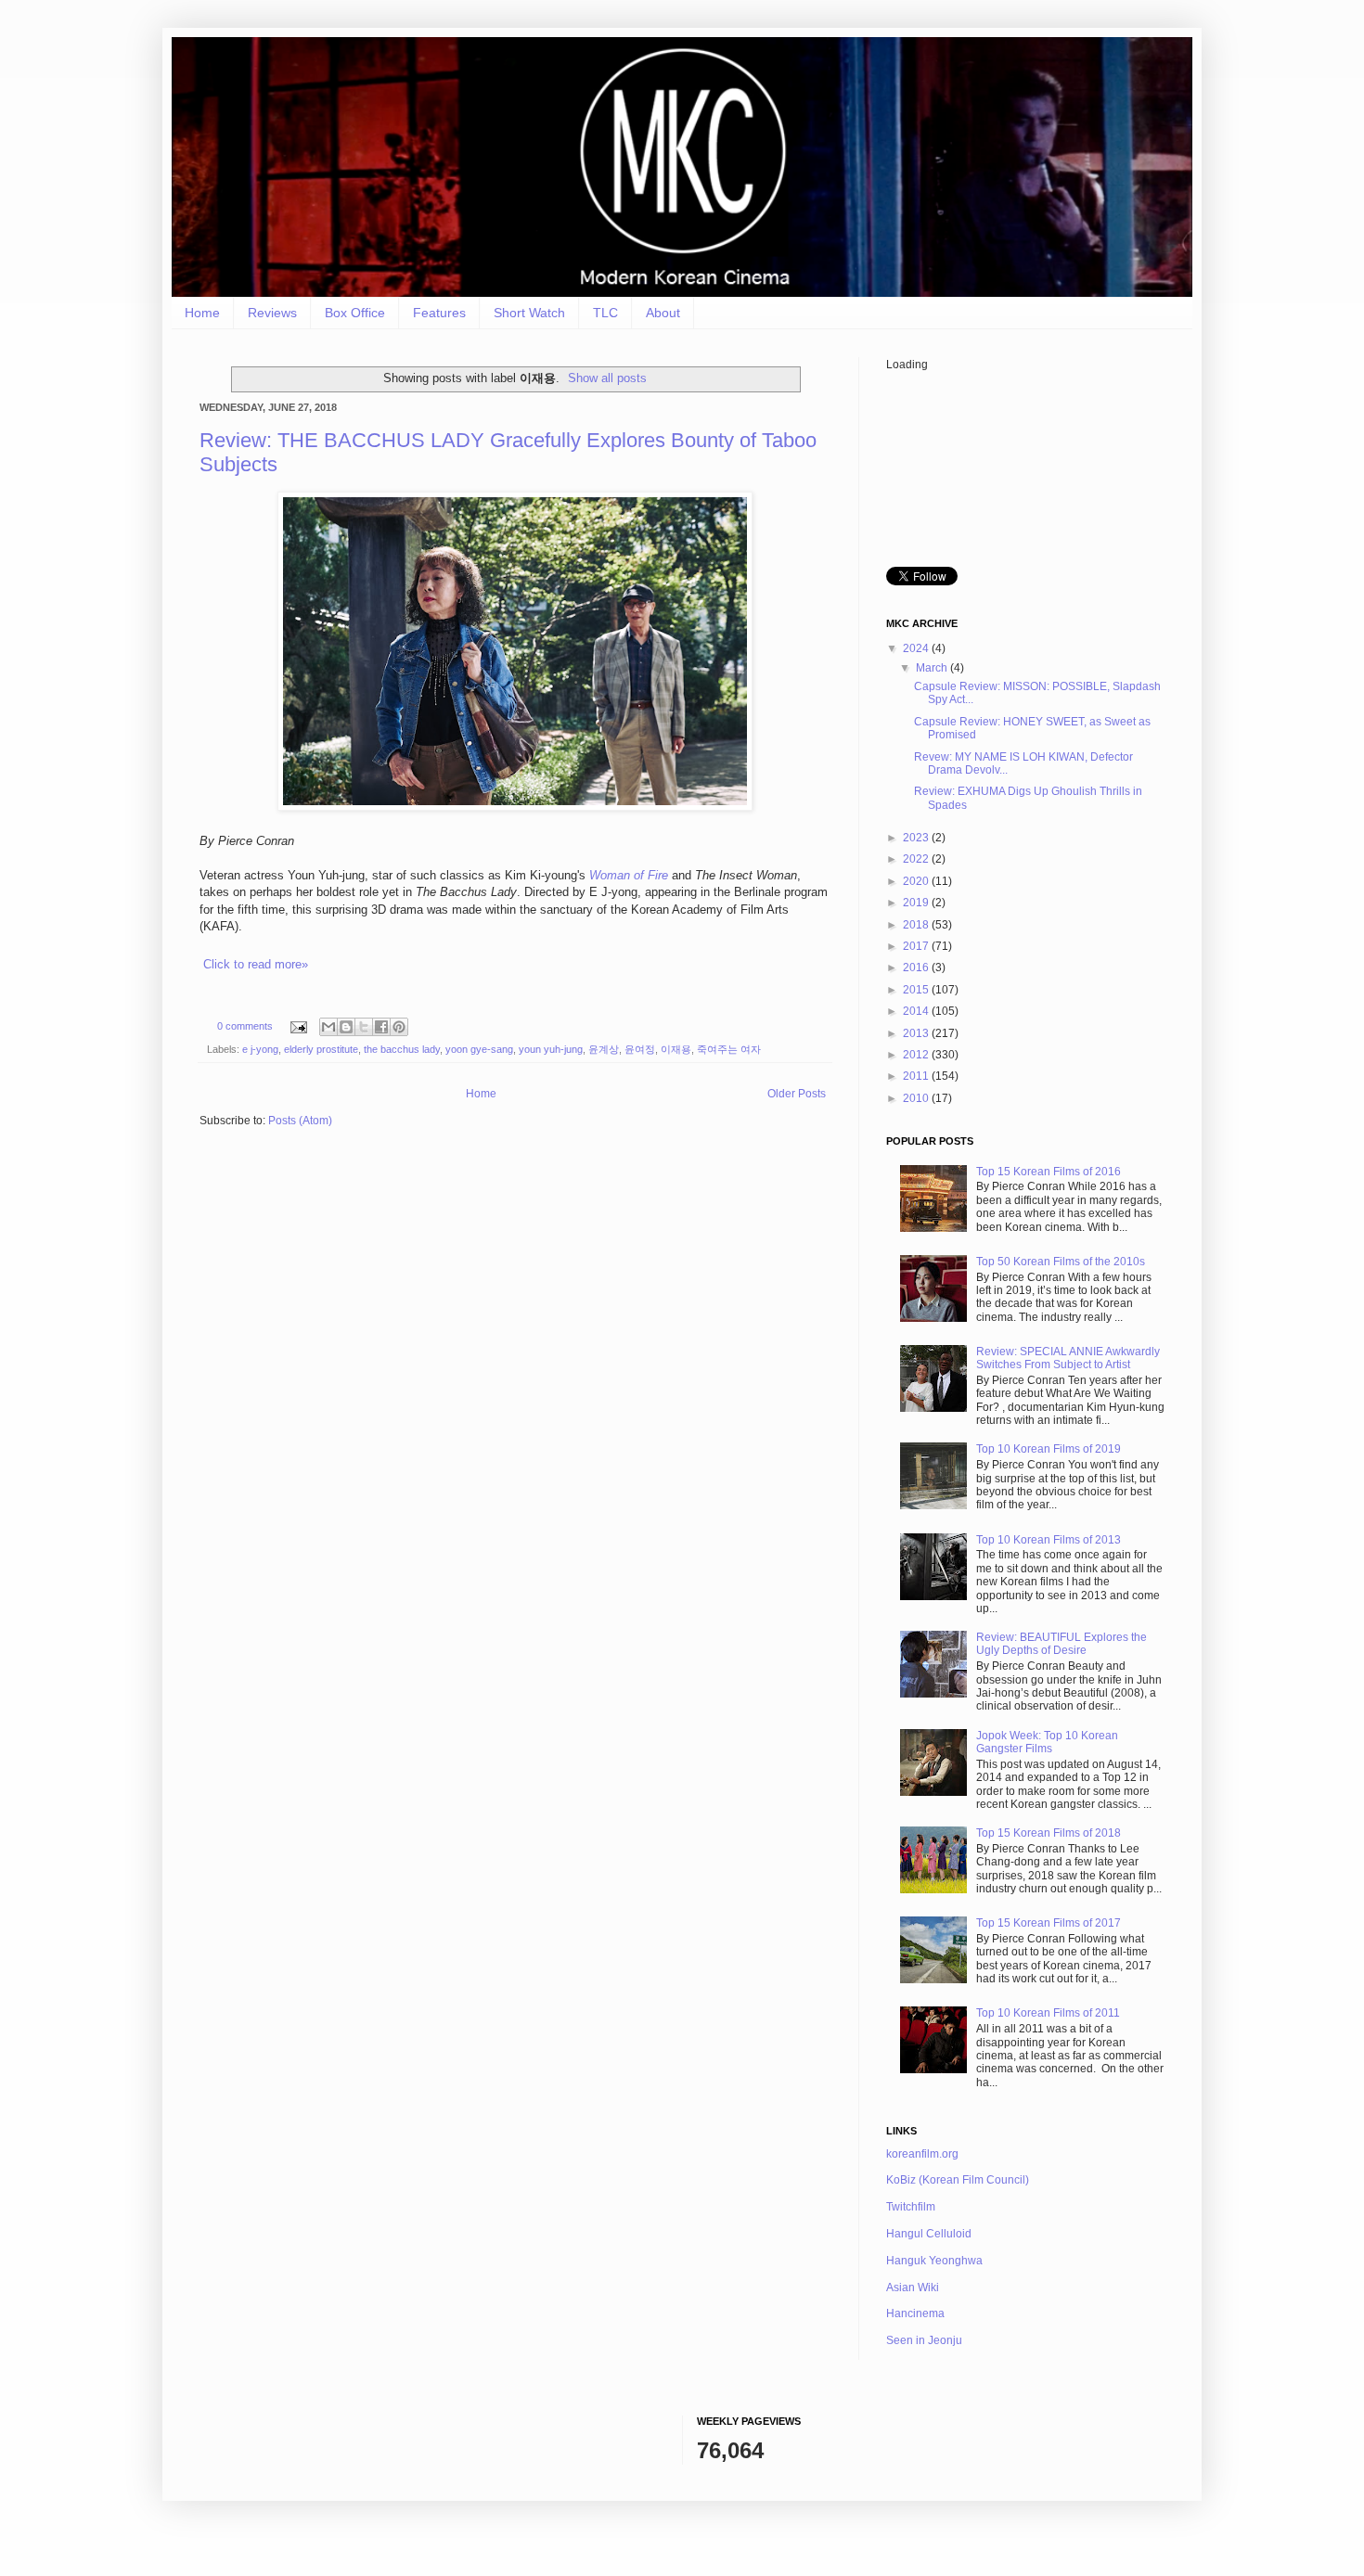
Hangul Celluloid (929, 2234)
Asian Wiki (913, 2288)
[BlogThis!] (346, 1027)
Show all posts (607, 378)
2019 (917, 903)
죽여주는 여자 (729, 1049)
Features (439, 313)
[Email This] (328, 1027)
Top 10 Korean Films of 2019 (1049, 1449)
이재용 (676, 1049)
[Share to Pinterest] (399, 1027)
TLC (605, 313)
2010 (917, 1098)
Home (202, 313)
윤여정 (640, 1049)
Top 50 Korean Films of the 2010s (1061, 1262)
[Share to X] (364, 1027)
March (933, 668)
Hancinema (915, 2313)
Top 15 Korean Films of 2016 (1049, 1172)
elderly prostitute (321, 1049)
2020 (917, 881)
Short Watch (529, 313)
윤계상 (604, 1049)
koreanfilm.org (922, 2154)
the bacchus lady (402, 1049)
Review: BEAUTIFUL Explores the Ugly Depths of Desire (1062, 1644)
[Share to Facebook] (381, 1027)
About (663, 313)
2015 (917, 990)
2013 (917, 1033)
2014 (917, 1011)
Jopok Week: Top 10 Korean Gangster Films (1047, 1742)
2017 (917, 946)
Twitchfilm (911, 2207)
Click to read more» (256, 964)
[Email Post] (298, 1026)
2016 (917, 968)
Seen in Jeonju (924, 2340)
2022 (917, 859)
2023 (917, 838)
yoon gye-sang (479, 1049)
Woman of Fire (629, 875)
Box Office (355, 313)
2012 (917, 1055)
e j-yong (260, 1049)
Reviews (272, 313)
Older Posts (797, 1094)
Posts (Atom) (300, 1121)
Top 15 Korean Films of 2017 (1049, 1923)
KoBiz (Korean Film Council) (958, 2180)
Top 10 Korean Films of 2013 (1049, 1540)
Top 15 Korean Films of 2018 (1049, 1833)
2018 (917, 925)
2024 (917, 648)
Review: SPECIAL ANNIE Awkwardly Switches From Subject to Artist (1068, 1358)
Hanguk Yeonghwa (934, 2261)
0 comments (245, 1026)
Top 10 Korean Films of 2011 (1048, 2013)
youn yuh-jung (551, 1049)
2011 (917, 1076)
